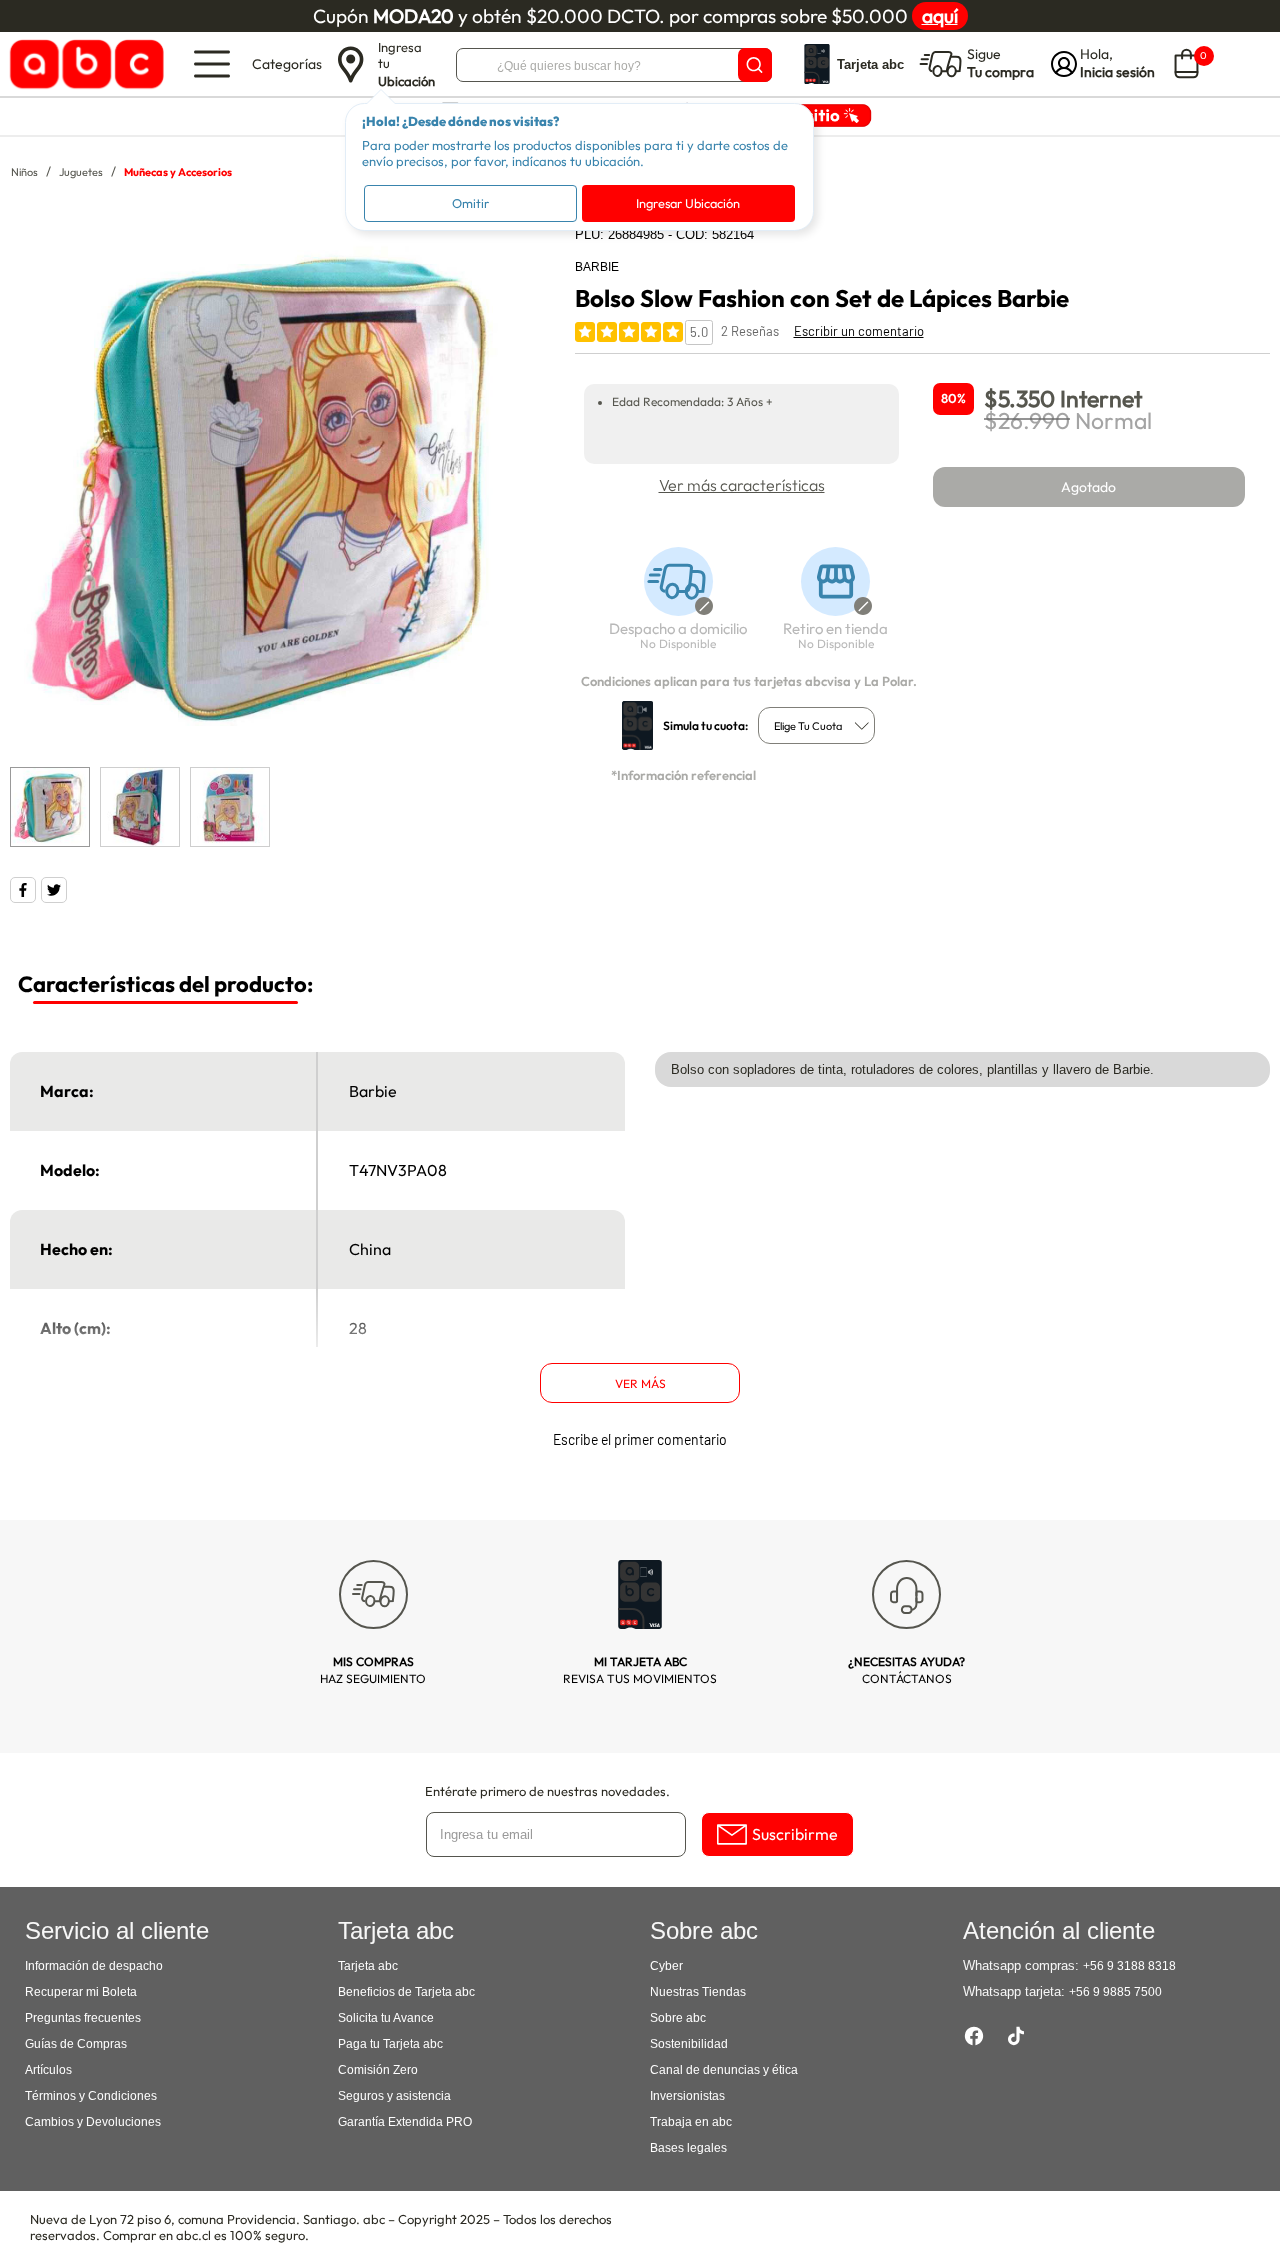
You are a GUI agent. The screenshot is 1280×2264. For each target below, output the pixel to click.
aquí (940, 16)
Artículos (48, 2070)
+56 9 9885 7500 (1115, 1992)
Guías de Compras (76, 2044)
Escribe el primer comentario (640, 1439)
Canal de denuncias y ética (724, 2070)
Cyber (666, 1966)
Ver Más (640, 1383)
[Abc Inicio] (83, 64)
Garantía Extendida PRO (405, 2122)
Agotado (1088, 487)
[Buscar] (755, 65)
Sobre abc (678, 2018)
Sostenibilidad (689, 2044)
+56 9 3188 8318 (1129, 1966)
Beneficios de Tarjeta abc (406, 1992)
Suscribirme (795, 1834)
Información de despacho (94, 1966)
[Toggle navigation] (212, 64)
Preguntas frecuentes (83, 2018)
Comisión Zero (378, 2070)
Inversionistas (687, 2096)
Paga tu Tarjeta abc (390, 2044)
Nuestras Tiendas (698, 1992)
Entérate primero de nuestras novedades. (547, 1791)
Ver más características (742, 485)
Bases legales (688, 2148)
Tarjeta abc (368, 1966)
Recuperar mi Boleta (81, 1992)
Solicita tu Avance (386, 2018)
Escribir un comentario (859, 331)
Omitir (470, 203)
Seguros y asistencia (394, 2096)
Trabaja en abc (691, 2122)
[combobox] (816, 725)
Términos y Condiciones (91, 2096)
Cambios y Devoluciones (93, 2122)
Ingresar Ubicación (688, 203)
